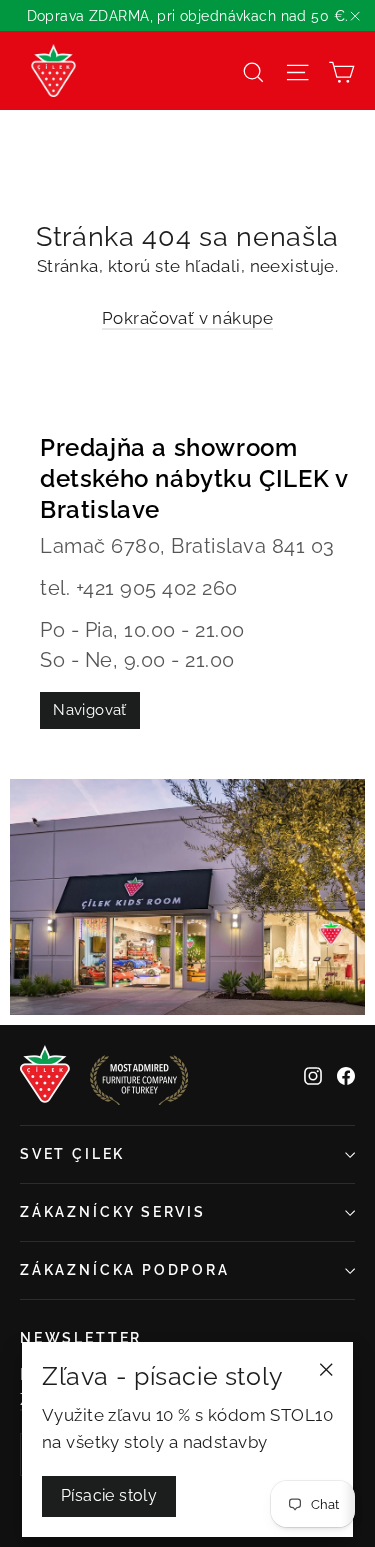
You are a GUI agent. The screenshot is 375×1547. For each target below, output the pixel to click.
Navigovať (89, 710)
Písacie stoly (109, 1495)
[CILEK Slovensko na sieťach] (313, 1075)
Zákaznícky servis (113, 1212)
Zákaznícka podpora (125, 1270)
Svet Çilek (72, 1154)
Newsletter (81, 1338)
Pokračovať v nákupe (187, 318)
